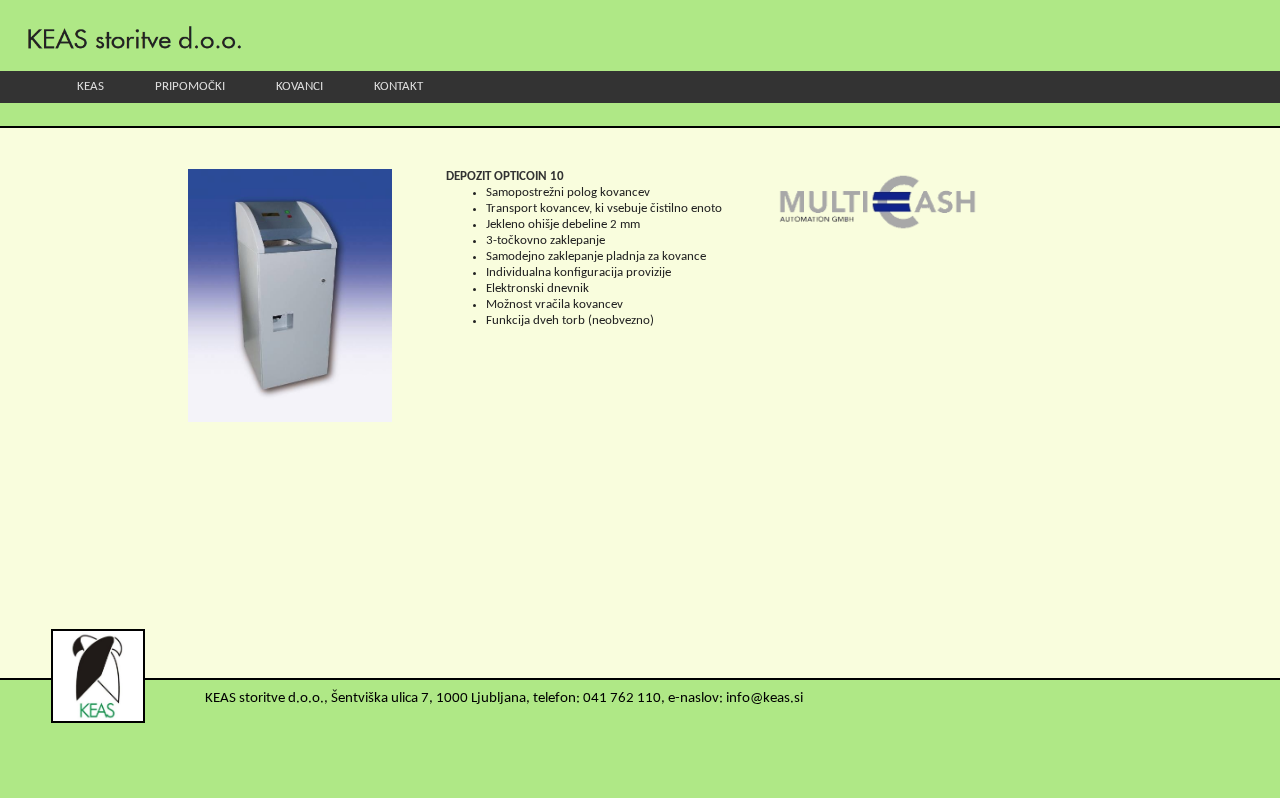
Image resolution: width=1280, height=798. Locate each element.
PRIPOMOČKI (190, 86)
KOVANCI (299, 86)
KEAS (90, 86)
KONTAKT (398, 86)
